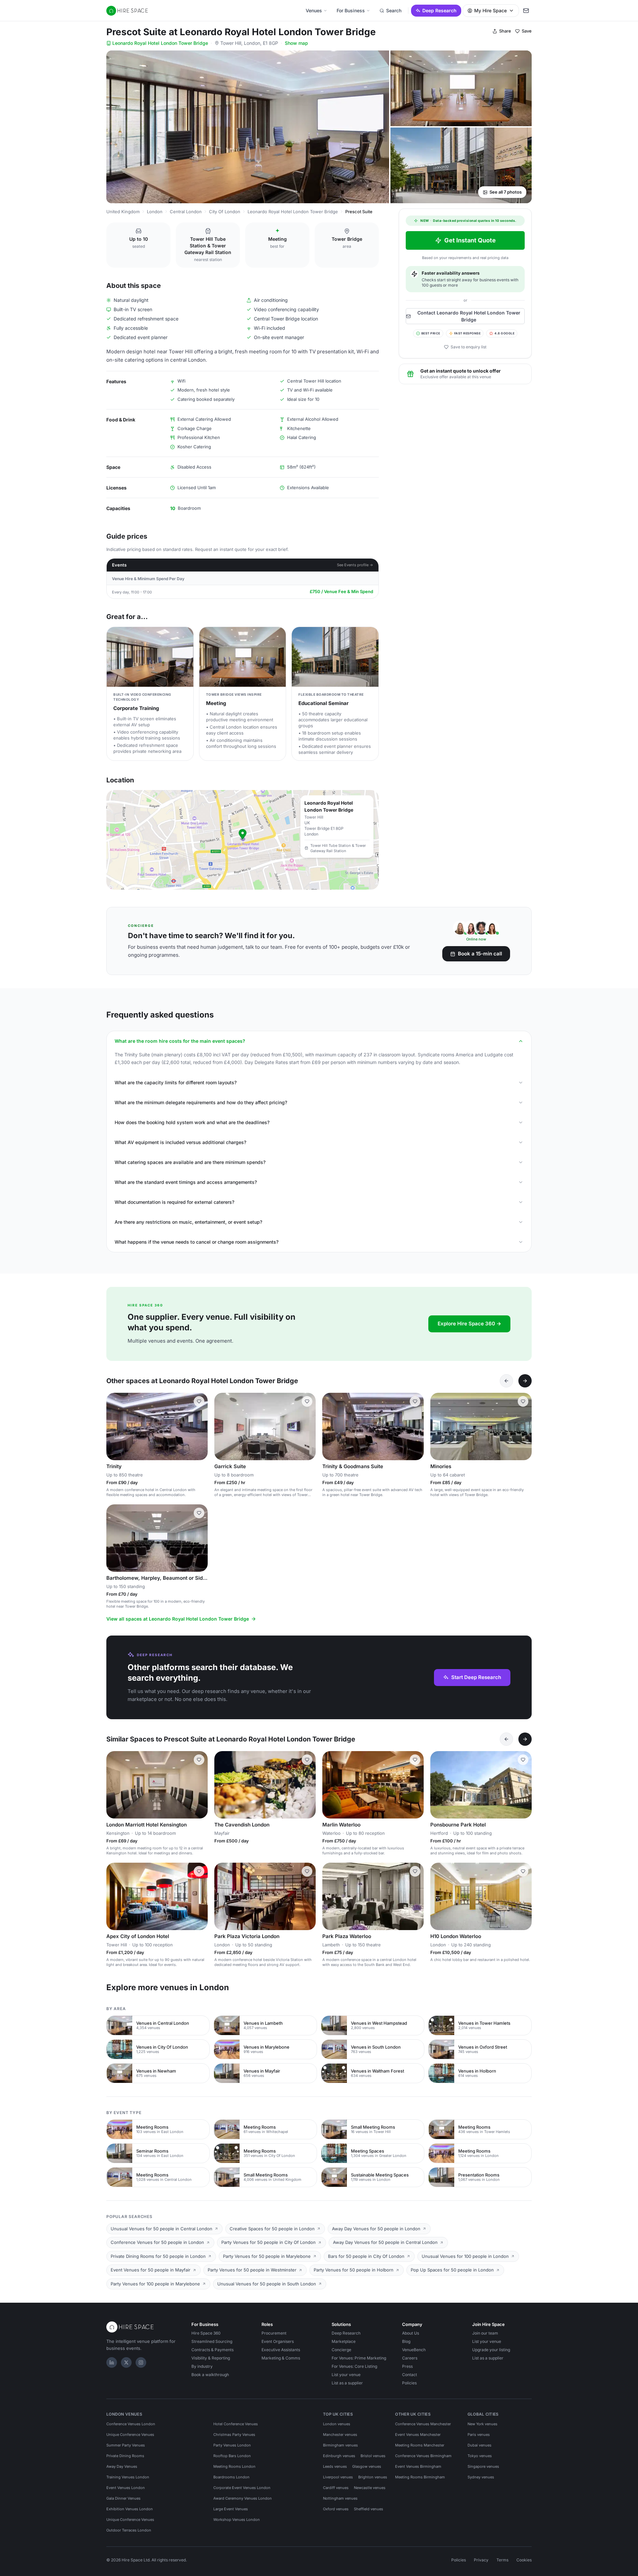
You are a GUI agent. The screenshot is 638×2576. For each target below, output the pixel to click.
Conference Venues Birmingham (423, 2456)
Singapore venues (483, 2466)
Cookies (524, 2560)
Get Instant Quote (470, 240)
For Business (351, 10)
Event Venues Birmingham (418, 2466)
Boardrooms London (231, 2477)
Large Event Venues (231, 2509)
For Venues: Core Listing (354, 2366)
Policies (409, 2383)
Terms (502, 2560)
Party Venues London (232, 2445)
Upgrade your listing (491, 2350)
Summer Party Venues (126, 2445)
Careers (410, 2358)
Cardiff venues (336, 2488)
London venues (337, 2424)
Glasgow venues (367, 2466)
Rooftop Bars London (232, 2456)
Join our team (485, 2333)
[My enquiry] (526, 11)
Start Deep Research (476, 1677)
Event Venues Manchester (418, 2435)
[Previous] (506, 1381)
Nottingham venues (340, 2498)
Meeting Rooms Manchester (420, 2445)
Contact (410, 2375)
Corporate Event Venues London (242, 2488)
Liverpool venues (338, 2477)
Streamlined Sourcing (212, 2341)
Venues (314, 10)
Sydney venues (481, 2477)
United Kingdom (123, 212)
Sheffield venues (369, 2509)
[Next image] (200, 1427)
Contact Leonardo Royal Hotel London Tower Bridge (469, 316)
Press (407, 2366)
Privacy (481, 2560)
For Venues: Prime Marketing (359, 2358)
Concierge (341, 2350)
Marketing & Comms (281, 2358)
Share (505, 31)
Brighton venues (373, 2477)
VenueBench (414, 2350)
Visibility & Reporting (211, 2358)
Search (394, 10)
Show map (296, 43)
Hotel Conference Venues (236, 2424)
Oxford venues (336, 2509)
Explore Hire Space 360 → (469, 1324)
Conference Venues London (131, 2424)
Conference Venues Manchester (423, 2424)
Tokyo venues (480, 2456)
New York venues (482, 2424)
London (155, 212)
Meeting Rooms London (234, 2466)
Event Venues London (126, 2488)
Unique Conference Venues (130, 2435)
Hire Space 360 (206, 2333)
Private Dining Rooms (125, 2456)
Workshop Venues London (237, 2520)
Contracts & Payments (213, 2350)
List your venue (346, 2375)
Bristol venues (373, 2456)
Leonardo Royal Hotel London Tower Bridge (160, 43)
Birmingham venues (340, 2445)
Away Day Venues (122, 2466)
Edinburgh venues (339, 2456)
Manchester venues (340, 2435)
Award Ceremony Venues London (243, 2498)
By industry (202, 2366)
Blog (406, 2341)
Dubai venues (479, 2445)
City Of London (225, 212)
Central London (186, 212)
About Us (411, 2333)
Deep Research (439, 10)
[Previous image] (114, 1427)
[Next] (525, 1381)
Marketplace (344, 2341)
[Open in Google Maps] (243, 840)
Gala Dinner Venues (123, 2498)
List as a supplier (347, 2383)
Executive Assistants (281, 2350)
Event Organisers (278, 2341)
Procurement (274, 2333)
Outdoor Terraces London (129, 2530)
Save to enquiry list (469, 347)
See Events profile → (355, 565)
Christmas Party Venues (234, 2435)
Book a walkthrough (210, 2375)
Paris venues (479, 2435)
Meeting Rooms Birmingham (420, 2477)
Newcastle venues (370, 2488)
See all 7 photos (506, 192)
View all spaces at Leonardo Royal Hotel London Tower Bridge (178, 1619)
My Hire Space (490, 10)
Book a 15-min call (480, 954)
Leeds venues (335, 2466)
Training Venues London (128, 2477)
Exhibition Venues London (130, 2509)
